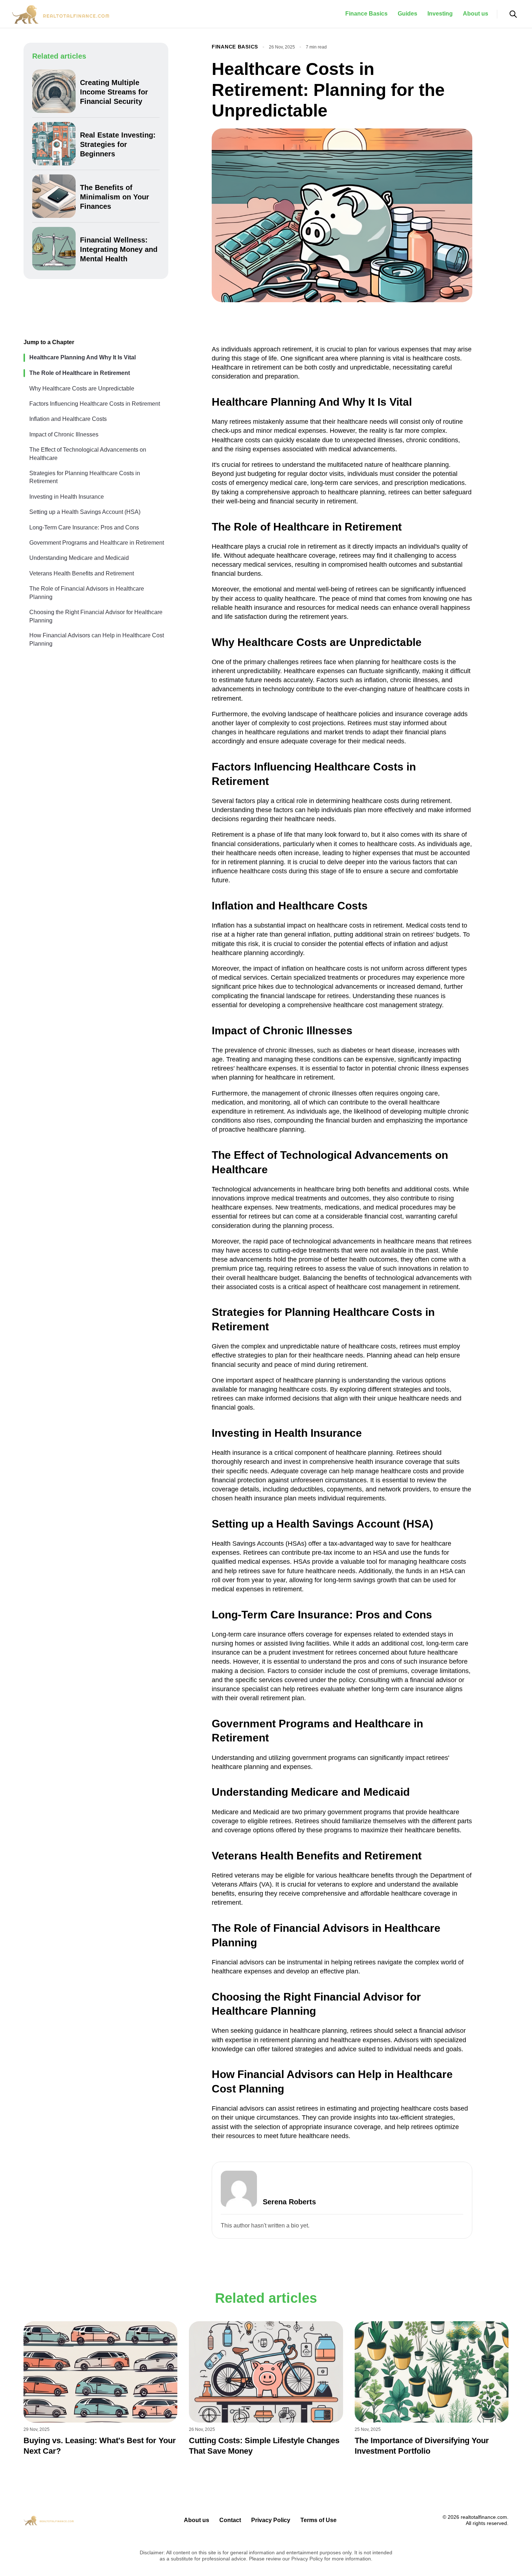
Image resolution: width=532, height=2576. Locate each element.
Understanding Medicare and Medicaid (79, 558)
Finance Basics (366, 14)
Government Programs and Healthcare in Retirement (97, 542)
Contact (230, 2520)
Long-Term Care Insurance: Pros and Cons (84, 527)
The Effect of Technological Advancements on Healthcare (88, 454)
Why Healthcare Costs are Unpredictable (82, 388)
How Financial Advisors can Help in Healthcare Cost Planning (97, 639)
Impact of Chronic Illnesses (64, 434)
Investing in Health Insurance (67, 496)
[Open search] (513, 14)
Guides (408, 14)
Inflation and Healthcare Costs (68, 419)
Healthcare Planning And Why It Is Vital (83, 357)
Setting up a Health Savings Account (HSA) (85, 512)
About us (476, 14)
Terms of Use (318, 2520)
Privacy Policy (271, 2520)
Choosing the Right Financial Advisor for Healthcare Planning (96, 616)
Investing (440, 14)
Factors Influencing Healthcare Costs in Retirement (95, 403)
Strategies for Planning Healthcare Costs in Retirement (85, 477)
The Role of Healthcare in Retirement (80, 373)
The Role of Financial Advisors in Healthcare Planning (87, 593)
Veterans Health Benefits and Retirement (82, 573)
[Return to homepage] (64, 14)
